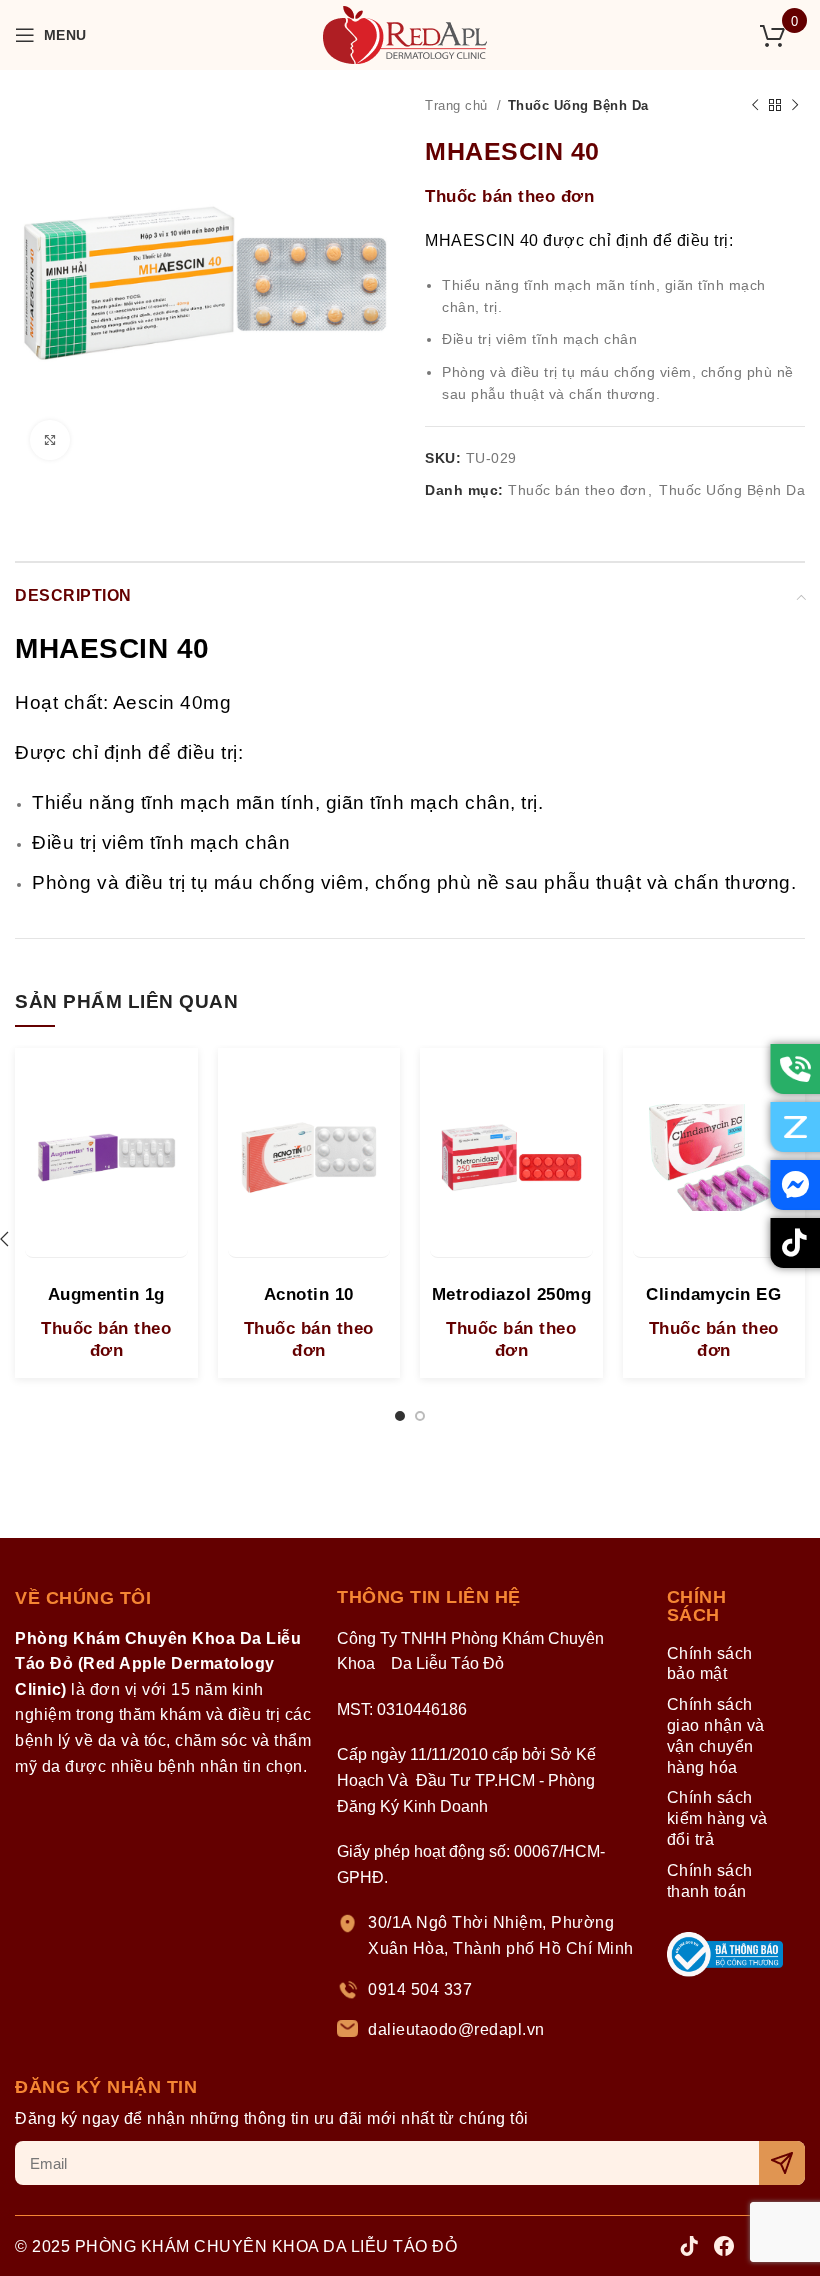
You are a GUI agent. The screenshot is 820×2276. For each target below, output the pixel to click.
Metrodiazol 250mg (512, 1294)
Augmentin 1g (106, 1294)
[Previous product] (755, 106)
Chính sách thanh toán (710, 1881)
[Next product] (795, 106)
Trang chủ (458, 105)
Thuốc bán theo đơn (509, 196)
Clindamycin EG (713, 1294)
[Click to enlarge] (50, 440)
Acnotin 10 (309, 1294)
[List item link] (489, 1935)
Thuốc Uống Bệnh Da (578, 105)
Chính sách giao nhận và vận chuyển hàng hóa (716, 1735)
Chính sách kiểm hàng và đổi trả (717, 1818)
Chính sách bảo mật (710, 1664)
